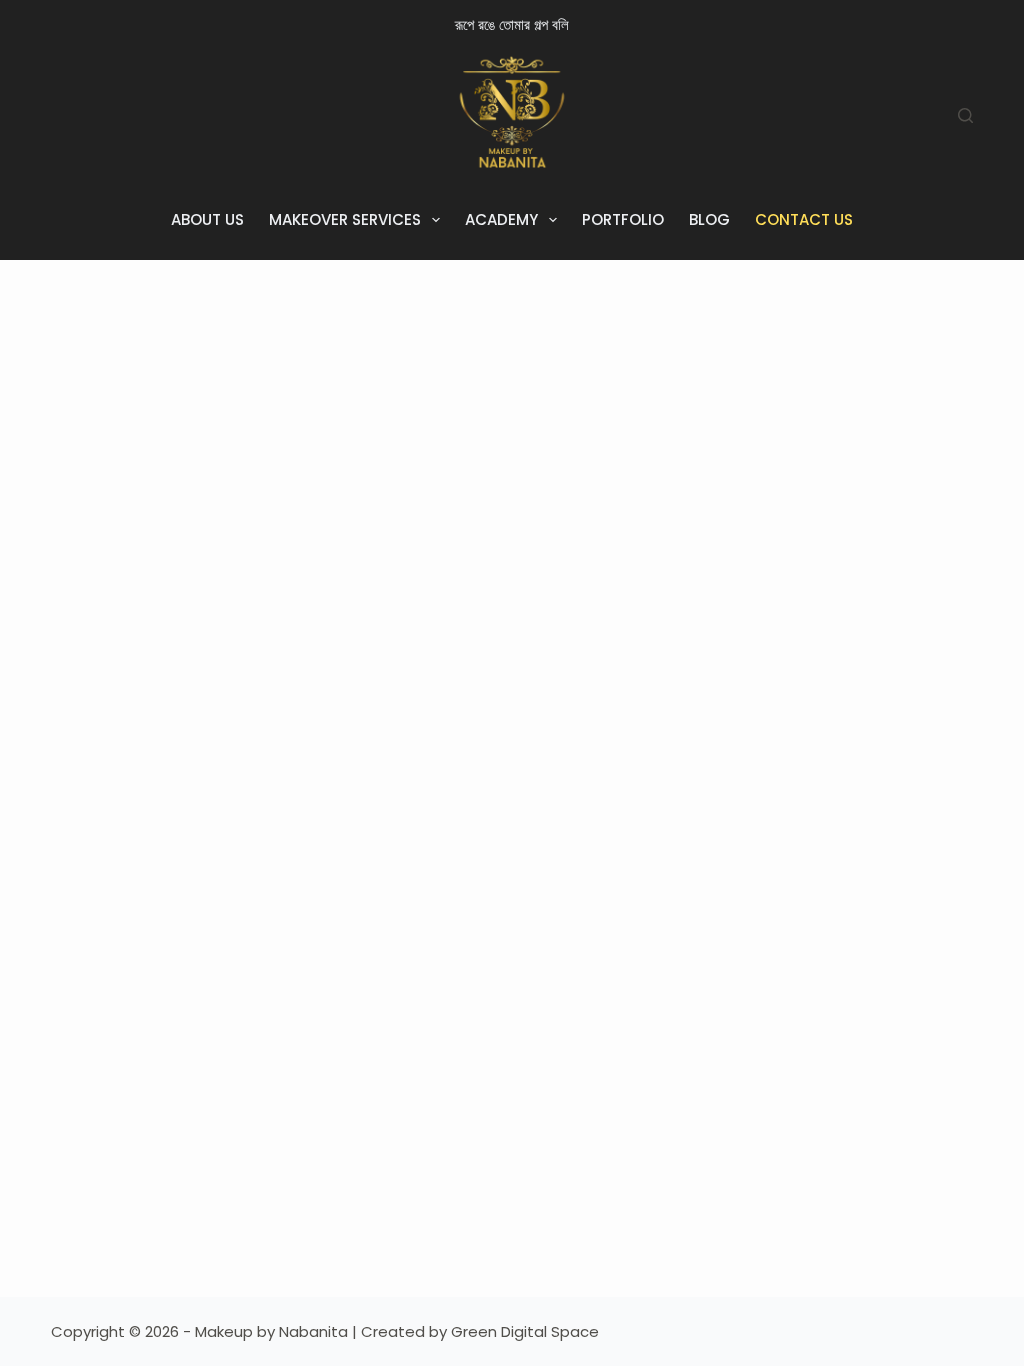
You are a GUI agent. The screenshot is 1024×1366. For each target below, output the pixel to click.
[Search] (965, 115)
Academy (501, 219)
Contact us (804, 219)
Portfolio (623, 219)
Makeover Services (345, 219)
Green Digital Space (525, 1331)
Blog (709, 219)
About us (207, 219)
